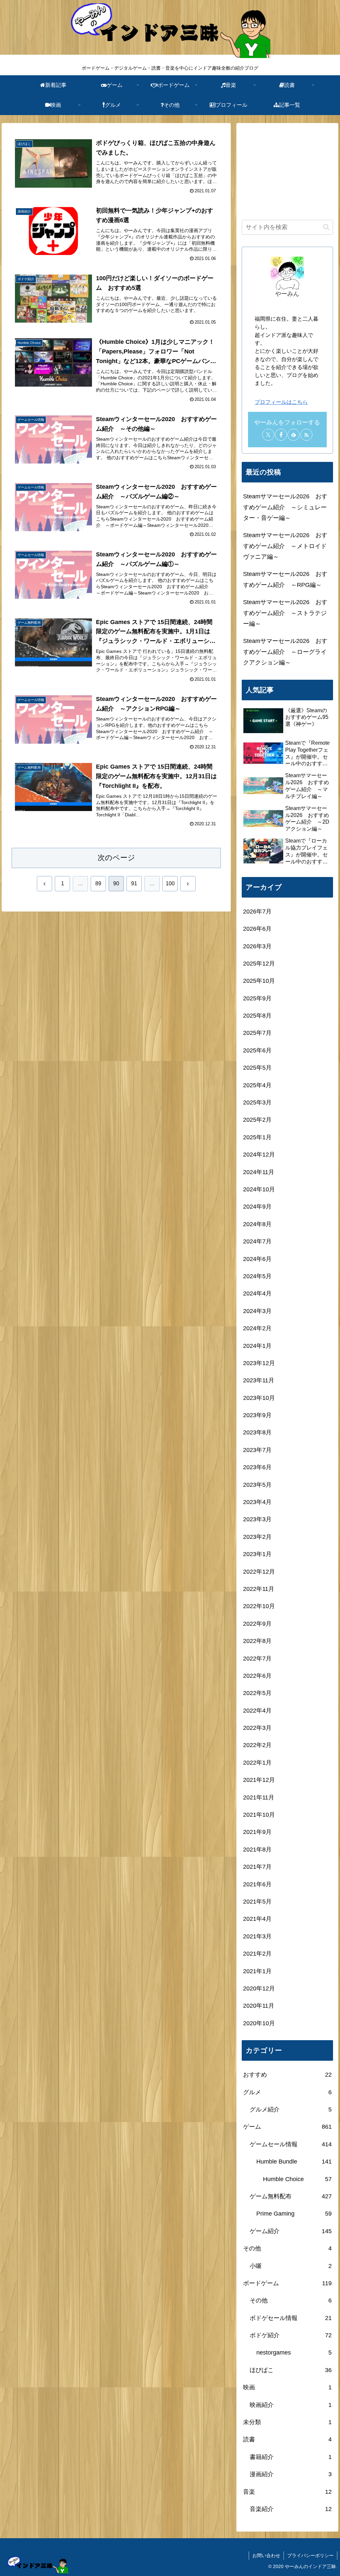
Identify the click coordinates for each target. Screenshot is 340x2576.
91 (134, 883)
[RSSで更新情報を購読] (306, 435)
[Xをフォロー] (268, 435)
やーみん (287, 294)
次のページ (116, 858)
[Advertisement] (287, 170)
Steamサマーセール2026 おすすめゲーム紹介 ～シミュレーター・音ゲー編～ (285, 507)
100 (170, 883)
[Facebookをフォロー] (281, 435)
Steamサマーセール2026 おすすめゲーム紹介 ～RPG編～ (285, 579)
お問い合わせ (266, 2555)
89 (98, 883)
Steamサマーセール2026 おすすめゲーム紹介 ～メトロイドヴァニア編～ (285, 546)
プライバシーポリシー (310, 2555)
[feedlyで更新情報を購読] (294, 435)
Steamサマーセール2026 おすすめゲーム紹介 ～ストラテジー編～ (285, 613)
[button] (326, 227)
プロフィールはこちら (281, 402)
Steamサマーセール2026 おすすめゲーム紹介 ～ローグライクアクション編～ (285, 652)
